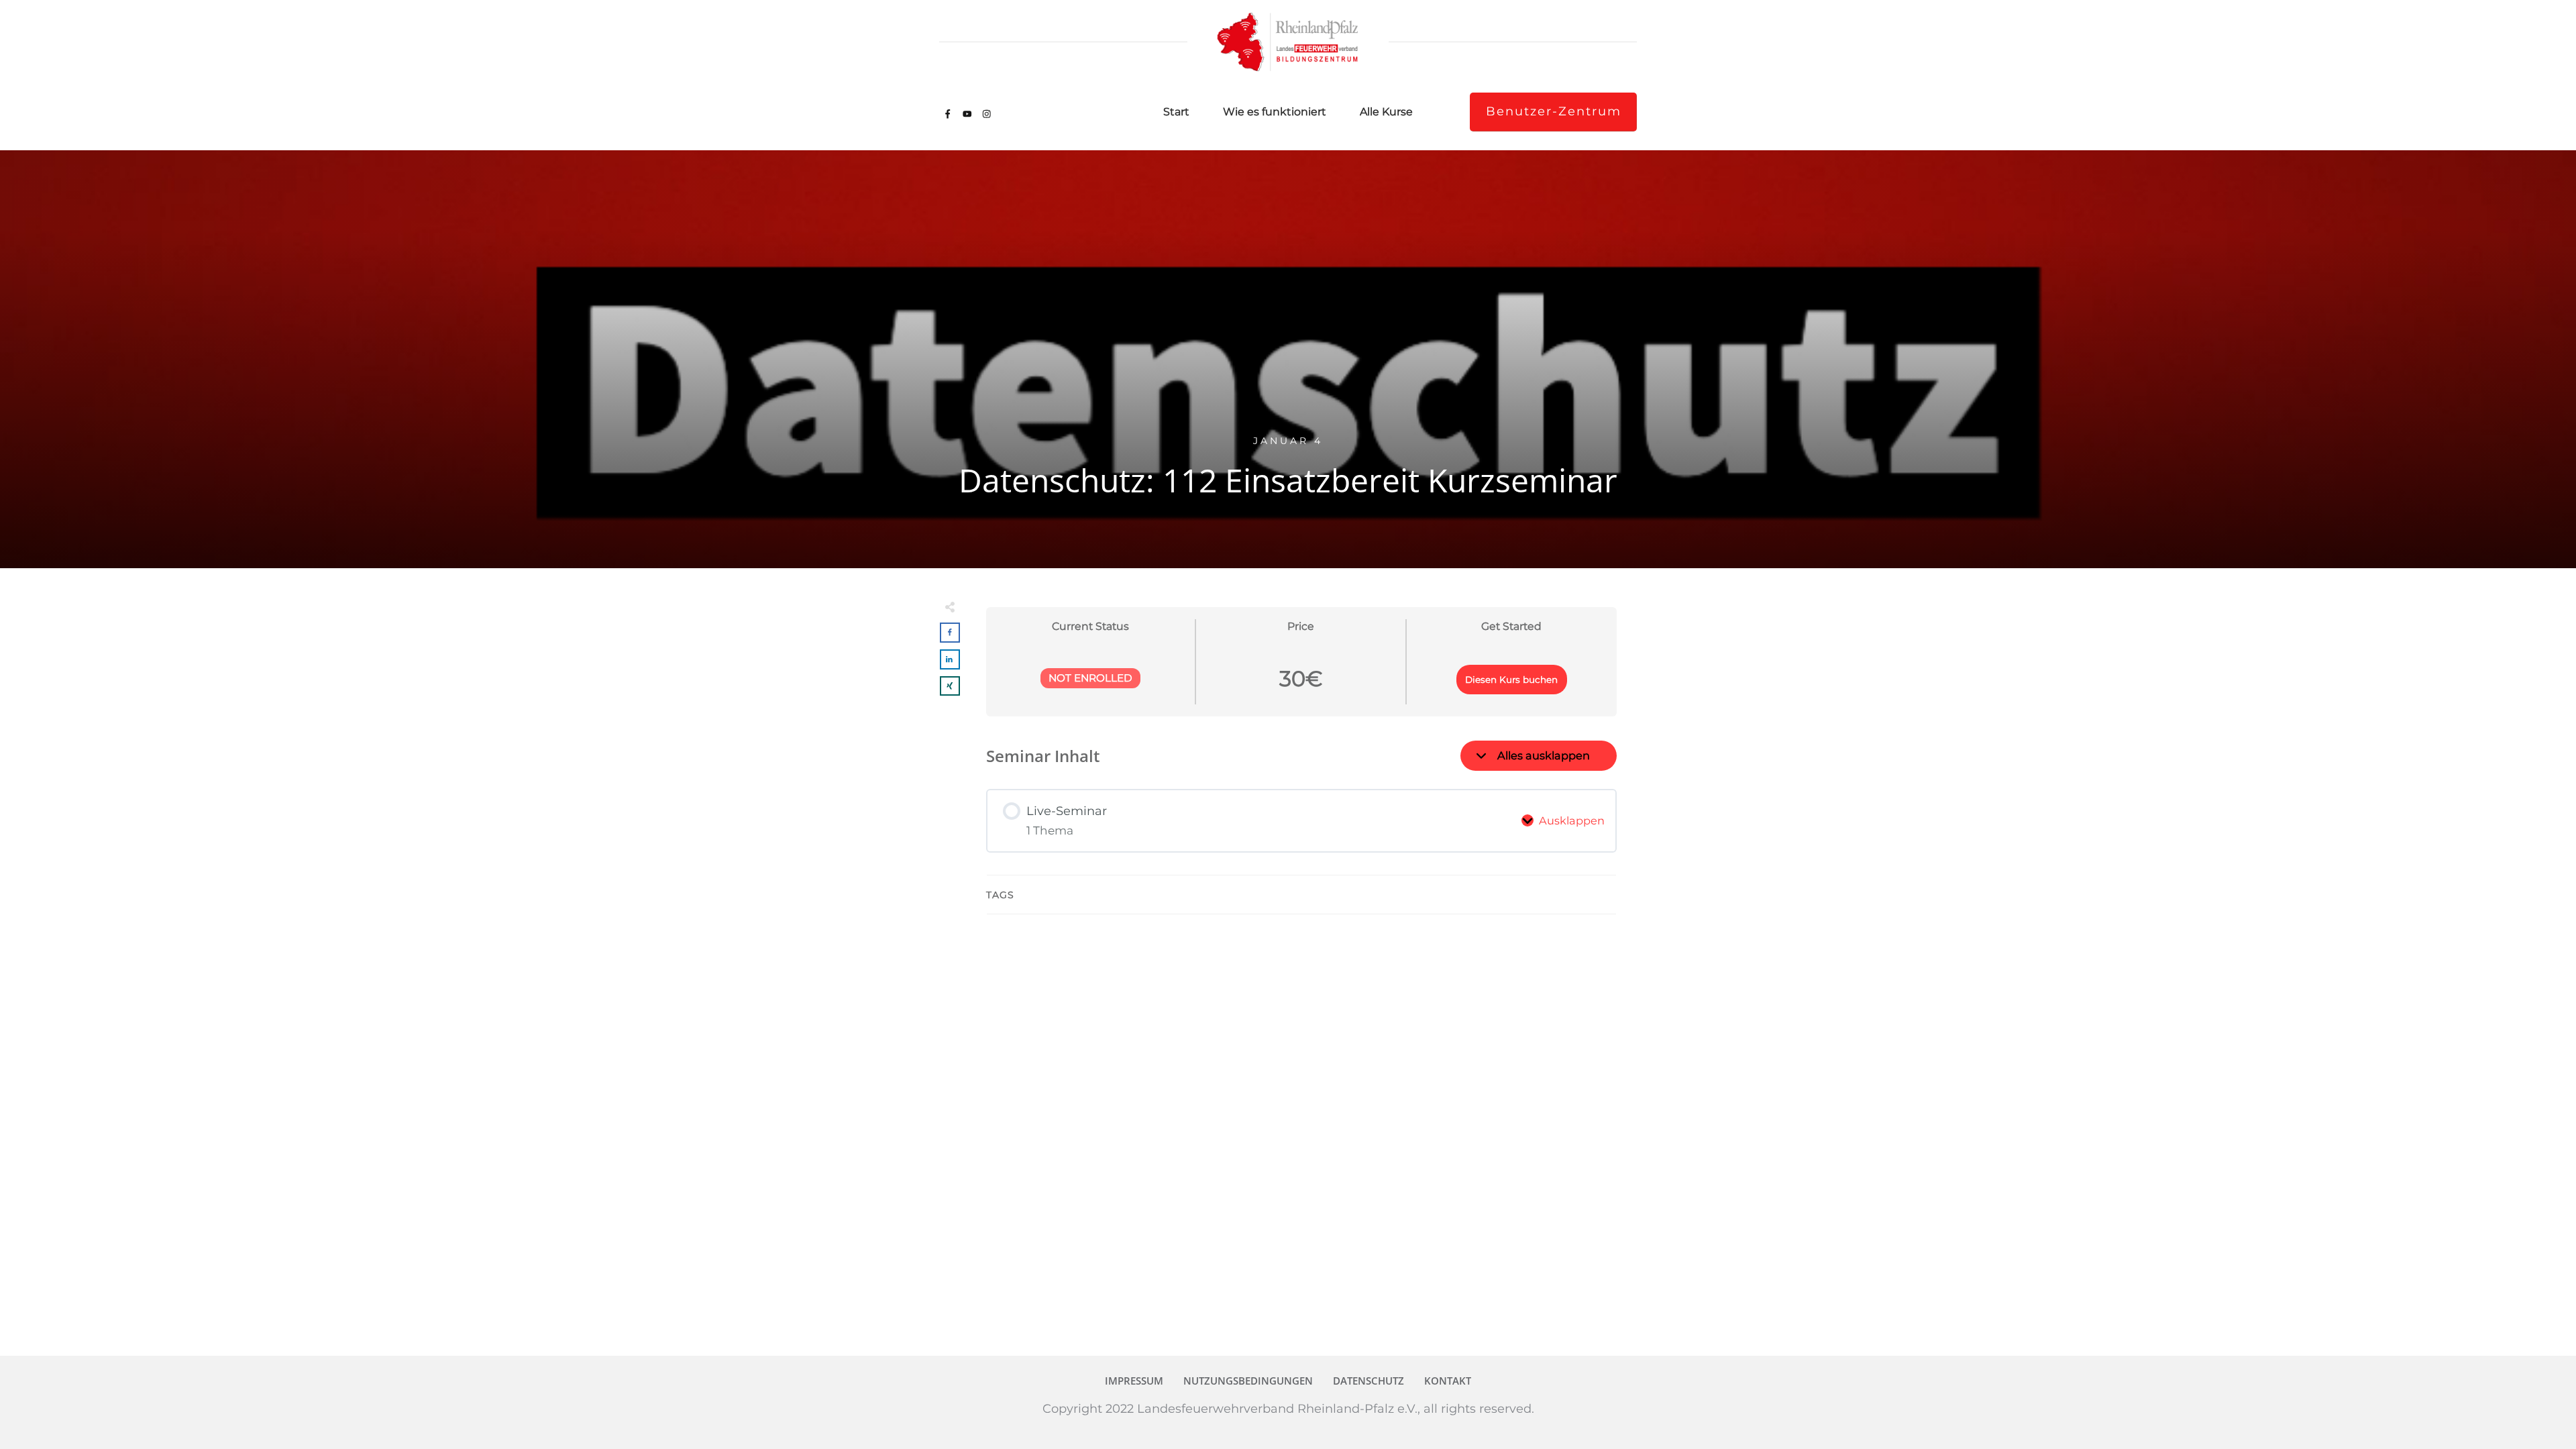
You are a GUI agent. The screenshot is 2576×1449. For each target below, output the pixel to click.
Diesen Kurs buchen (1511, 680)
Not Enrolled (1090, 678)
